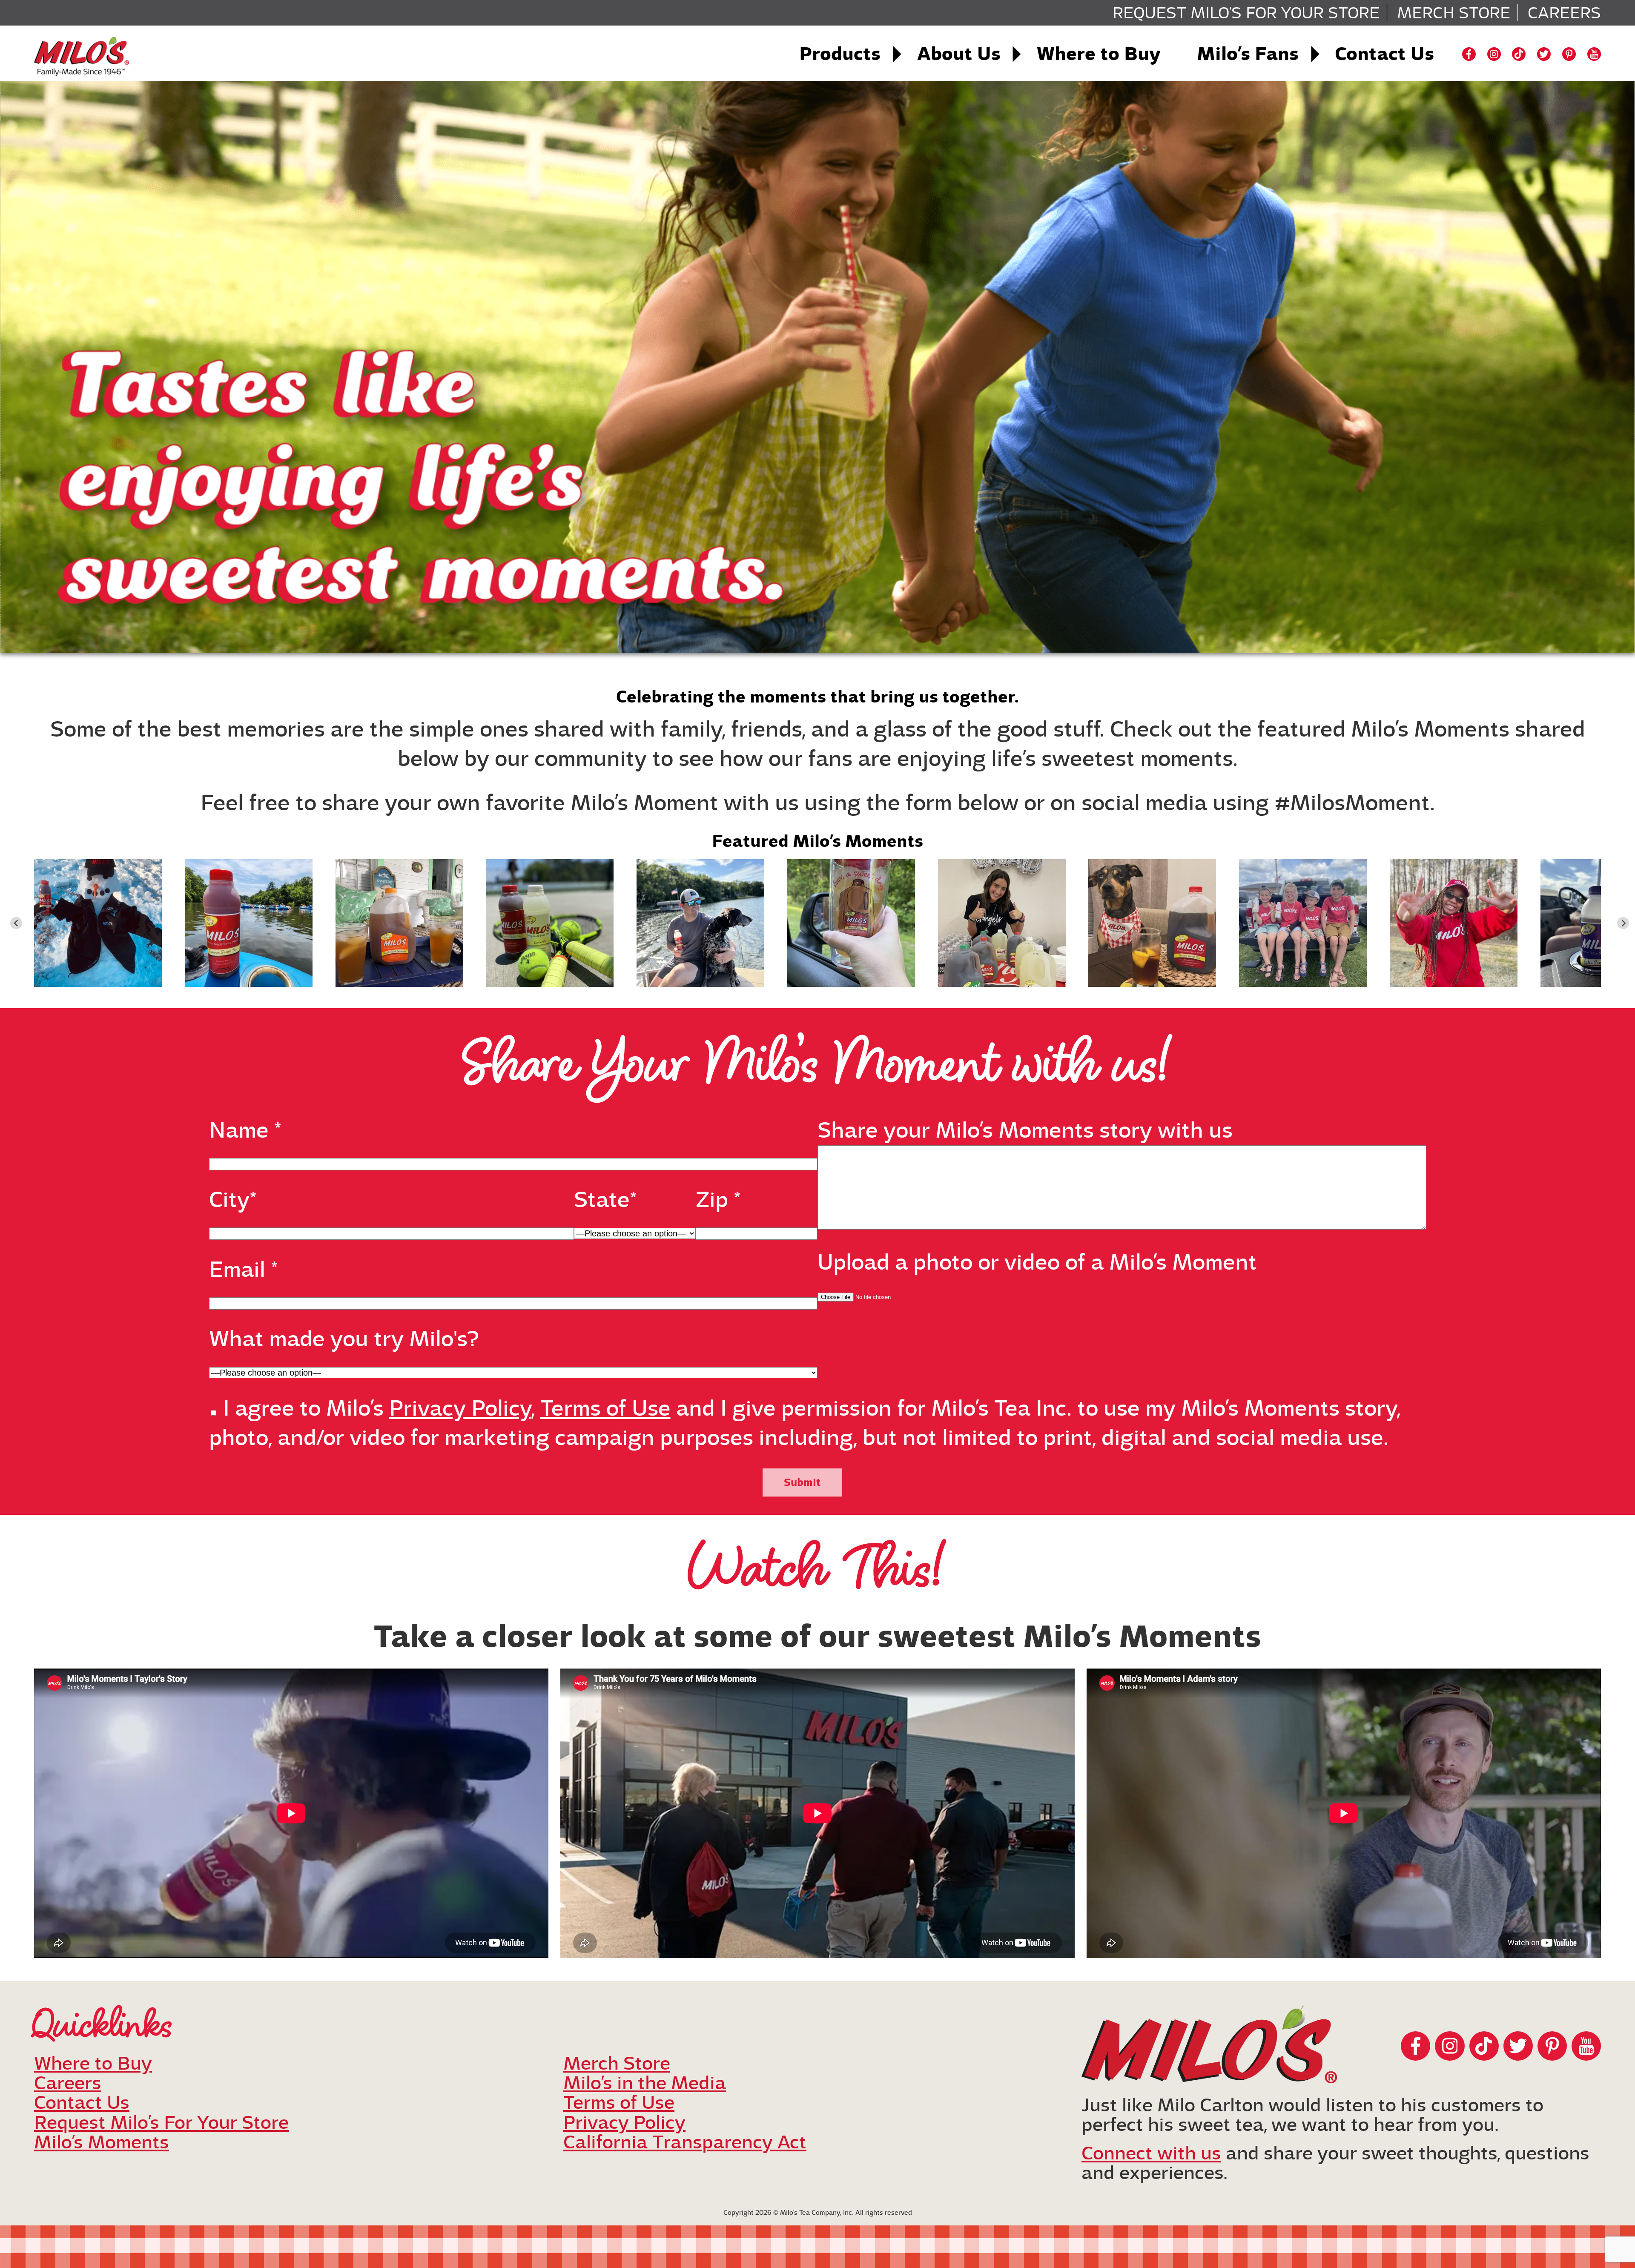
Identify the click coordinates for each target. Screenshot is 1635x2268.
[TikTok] (1519, 54)
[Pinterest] (1569, 54)
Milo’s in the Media (645, 2083)
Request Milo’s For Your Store (1246, 13)
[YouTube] (1594, 54)
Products (840, 54)
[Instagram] (1494, 54)
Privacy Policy (460, 1408)
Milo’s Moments (102, 2142)
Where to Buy (1099, 54)
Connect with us (1151, 2153)
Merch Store (1454, 13)
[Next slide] (1623, 923)
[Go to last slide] (16, 923)
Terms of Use (605, 1408)
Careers (1564, 13)
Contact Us (1384, 54)
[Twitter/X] (1544, 54)
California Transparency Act (685, 2142)
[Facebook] (1469, 54)
